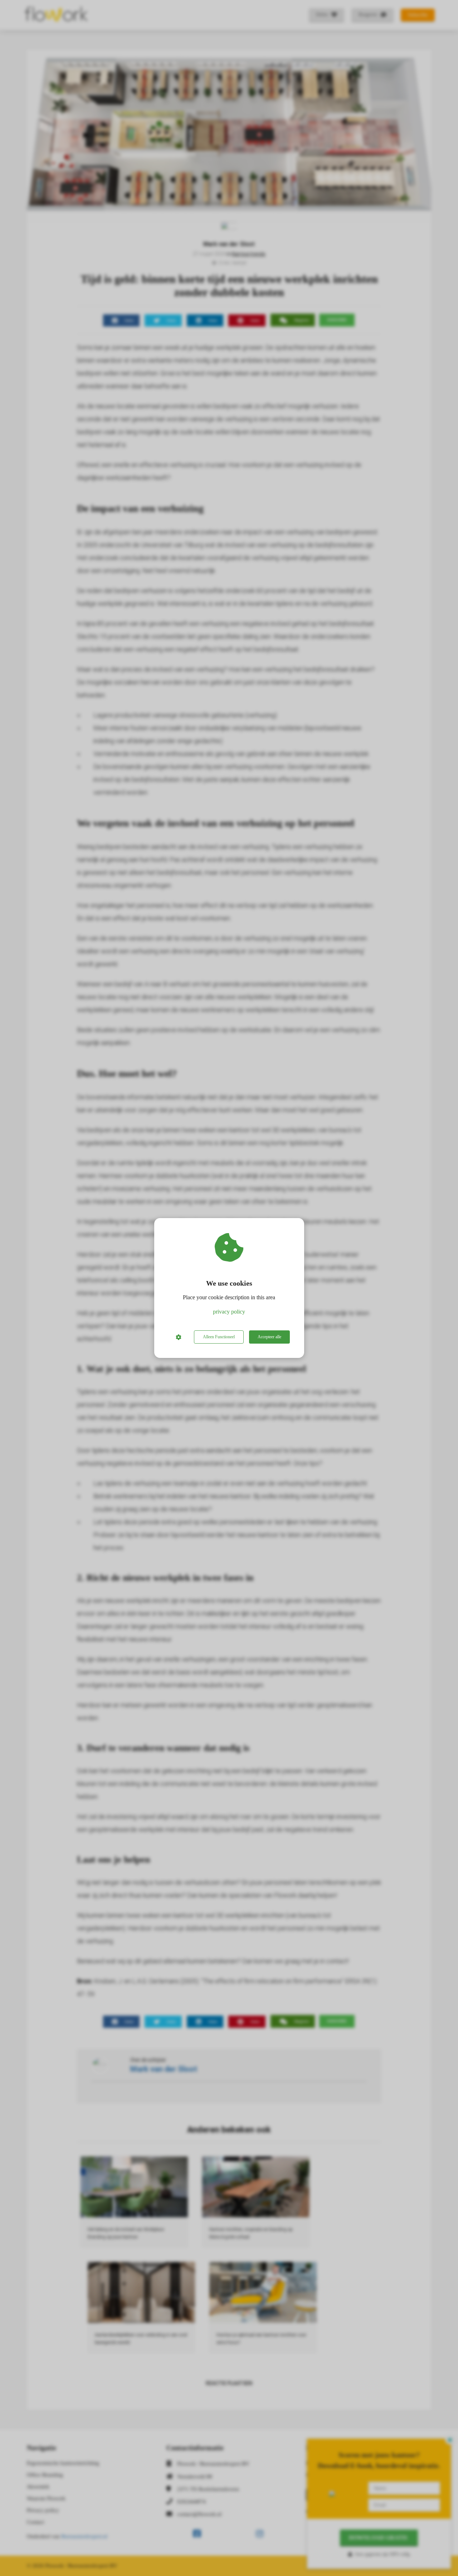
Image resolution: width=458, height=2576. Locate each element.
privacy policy (229, 1312)
